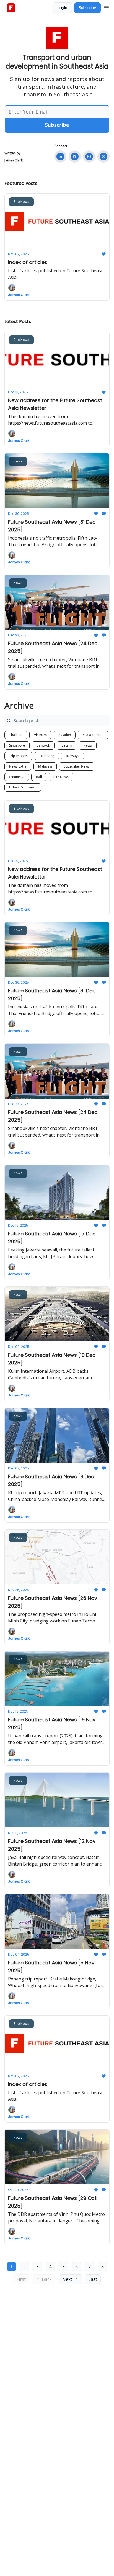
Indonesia (17, 777)
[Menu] (106, 7)
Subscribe (87, 8)
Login (62, 8)
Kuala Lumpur (93, 735)
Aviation (65, 735)
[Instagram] (89, 157)
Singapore (17, 745)
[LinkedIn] (60, 157)
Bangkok (43, 745)
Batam (67, 745)
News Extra (18, 766)
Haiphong (47, 756)
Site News (61, 777)
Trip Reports (18, 756)
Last (93, 2279)
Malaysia (45, 766)
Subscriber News (77, 766)
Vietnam (40, 735)
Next (67, 2279)
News (88, 745)
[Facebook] (75, 157)
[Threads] (103, 157)
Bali (39, 777)
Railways (72, 756)
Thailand (16, 735)
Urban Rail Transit (23, 787)
